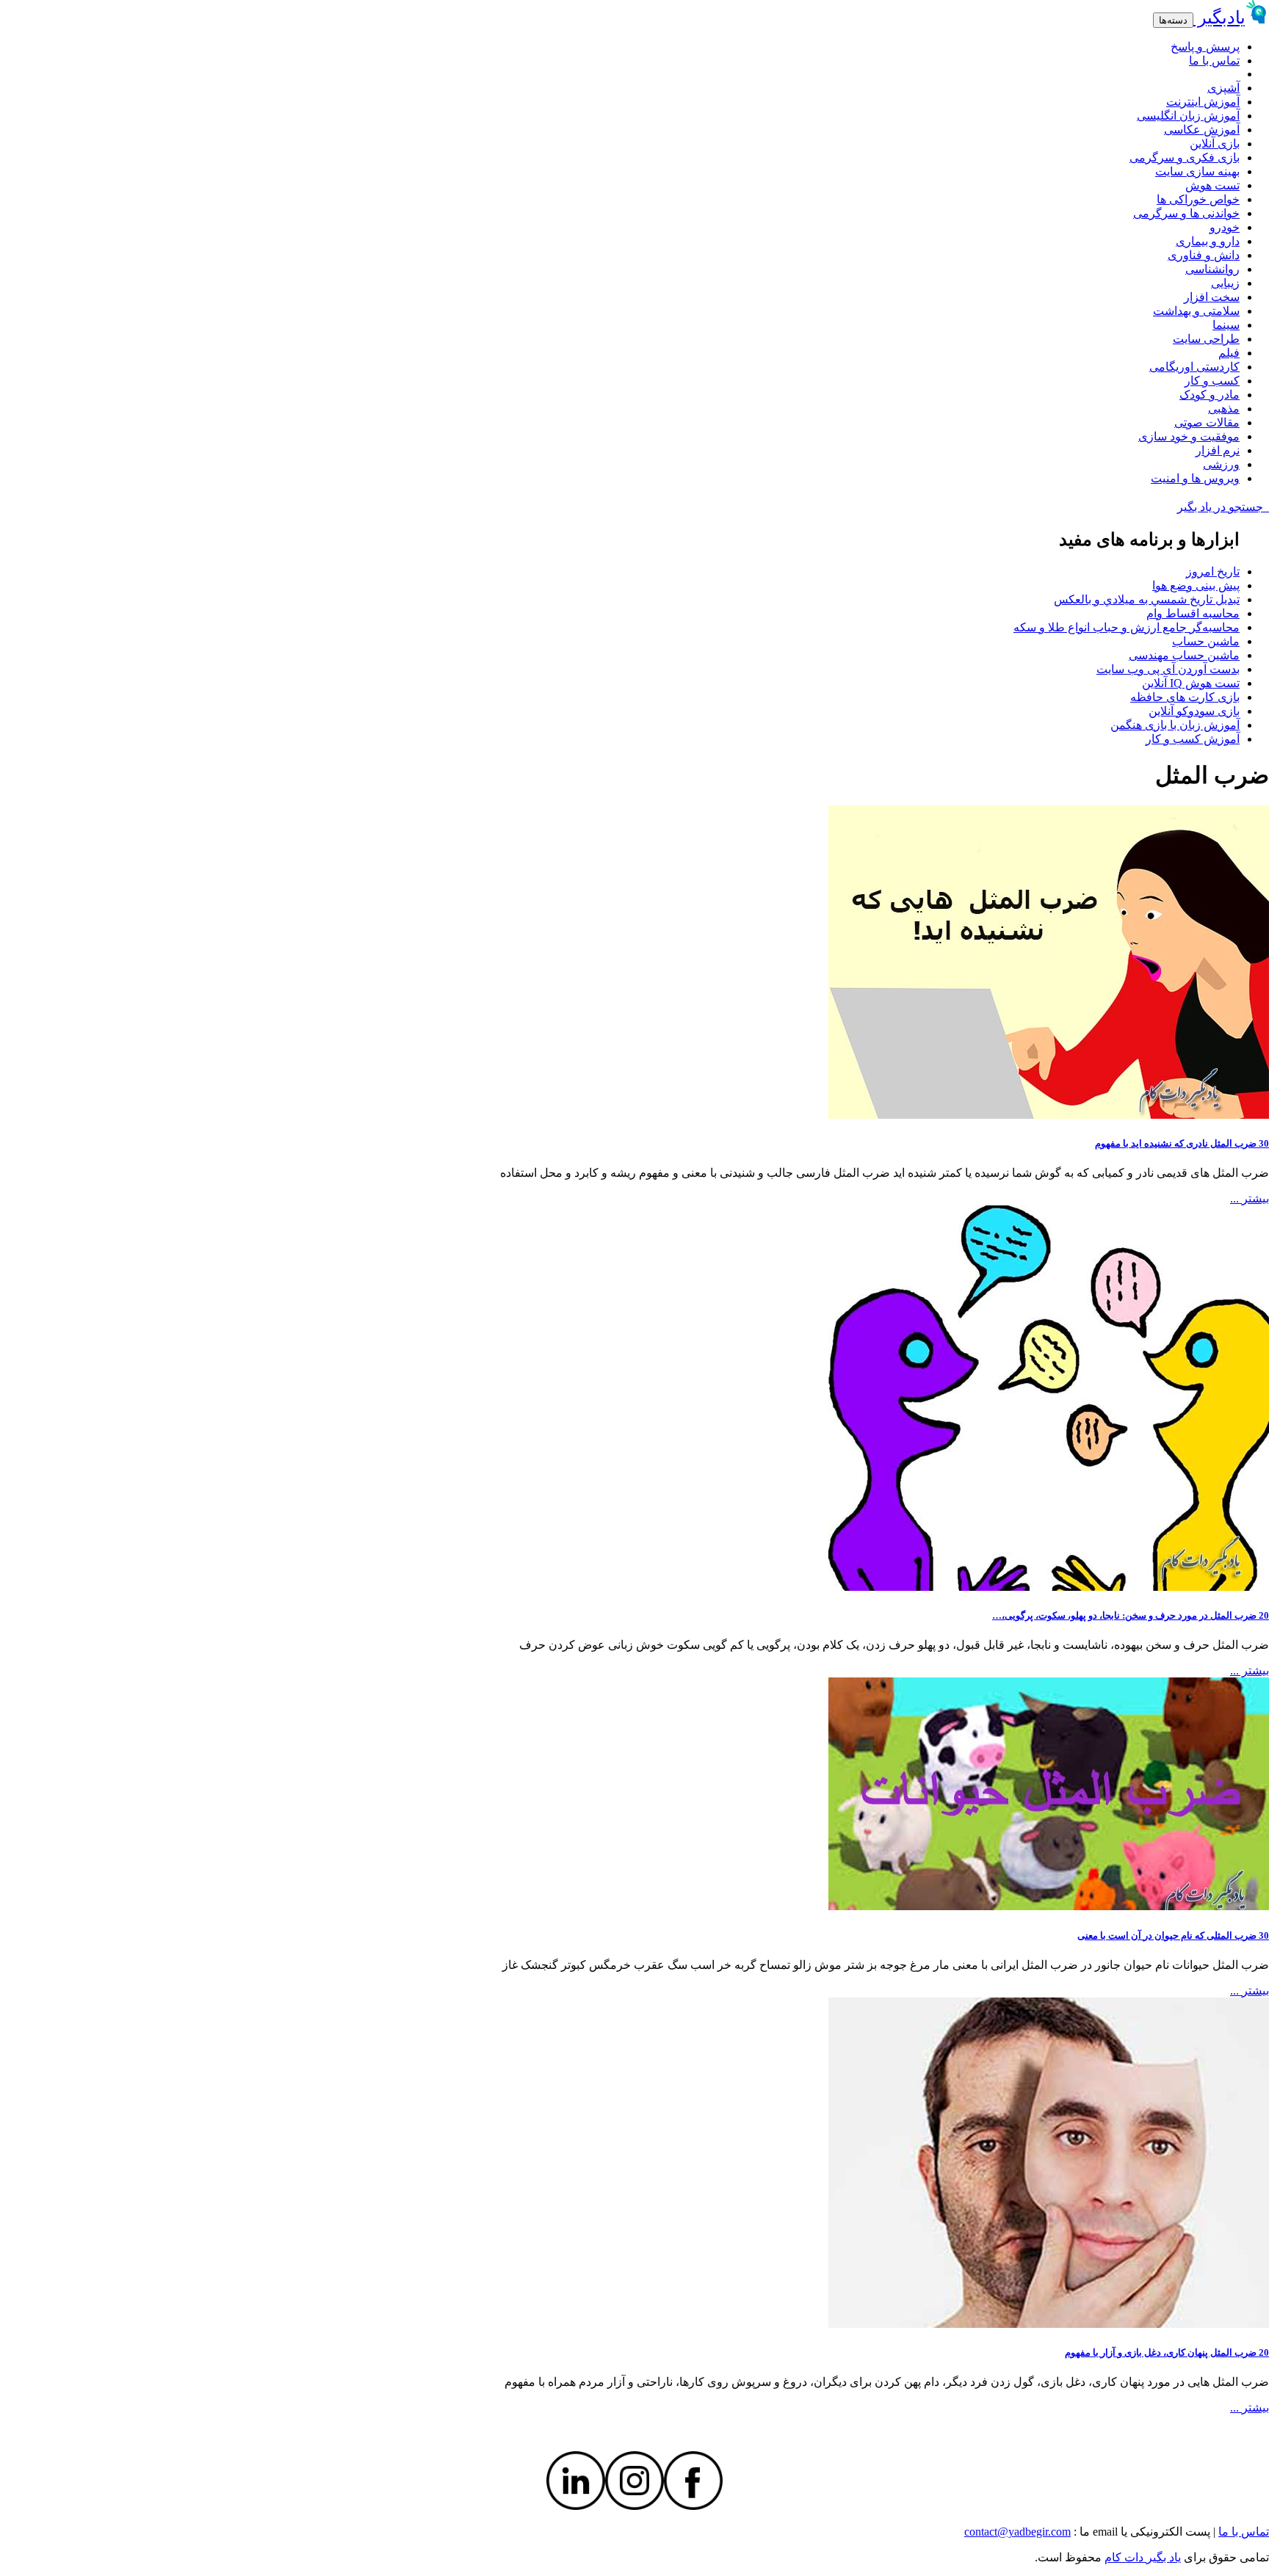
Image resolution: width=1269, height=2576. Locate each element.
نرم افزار (1218, 450)
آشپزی (1223, 88)
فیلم (1229, 353)
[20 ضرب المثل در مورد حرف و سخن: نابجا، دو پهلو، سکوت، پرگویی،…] (1049, 1587)
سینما (1226, 325)
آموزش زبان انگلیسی (1188, 116)
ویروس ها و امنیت (1195, 478)
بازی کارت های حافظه (1185, 697)
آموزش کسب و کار (1193, 739)
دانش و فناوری (1204, 255)
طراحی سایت (1206, 339)
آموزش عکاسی (1202, 130)
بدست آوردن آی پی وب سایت (1168, 669)
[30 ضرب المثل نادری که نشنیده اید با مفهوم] (1049, 1115)
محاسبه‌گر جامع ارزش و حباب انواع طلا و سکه (1127, 627)
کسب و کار (1212, 381)
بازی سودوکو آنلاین (1194, 711)
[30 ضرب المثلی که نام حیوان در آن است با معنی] (1049, 1906)
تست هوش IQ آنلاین (1191, 683)
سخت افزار (1212, 297)
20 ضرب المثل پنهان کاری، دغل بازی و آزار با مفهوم (1167, 2352)
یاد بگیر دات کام (1143, 2557)
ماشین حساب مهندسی (1184, 655)
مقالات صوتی (1207, 422)
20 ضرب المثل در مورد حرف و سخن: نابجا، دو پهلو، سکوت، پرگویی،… (1131, 1615)
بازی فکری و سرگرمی (1185, 157)
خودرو (1225, 227)
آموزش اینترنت (1203, 102)
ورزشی (1221, 464)
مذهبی (1224, 409)
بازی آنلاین (1215, 144)
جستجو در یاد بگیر (1223, 507)
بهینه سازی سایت (1197, 171)
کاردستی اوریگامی (1194, 367)
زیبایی (1225, 283)
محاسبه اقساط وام (1193, 613)
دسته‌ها (1173, 20)
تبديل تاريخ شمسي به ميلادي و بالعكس (1147, 599)
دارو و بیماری (1208, 241)
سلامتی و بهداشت (1196, 311)
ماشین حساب (1206, 641)
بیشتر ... (1250, 1198)
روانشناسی (1212, 269)
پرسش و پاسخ (1205, 47)
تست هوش (1212, 185)
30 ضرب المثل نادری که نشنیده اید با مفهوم (1182, 1143)
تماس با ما (1214, 61)
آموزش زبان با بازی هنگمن (1175, 725)
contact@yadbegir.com (1017, 2532)
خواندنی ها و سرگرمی (1186, 213)
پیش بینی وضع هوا (1196, 585)
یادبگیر (1219, 18)
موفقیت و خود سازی (1189, 436)
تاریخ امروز (1213, 572)
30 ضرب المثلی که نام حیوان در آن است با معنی (1173, 1935)
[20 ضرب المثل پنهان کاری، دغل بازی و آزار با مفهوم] (1049, 2324)
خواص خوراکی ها (1198, 199)
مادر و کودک (1210, 395)
